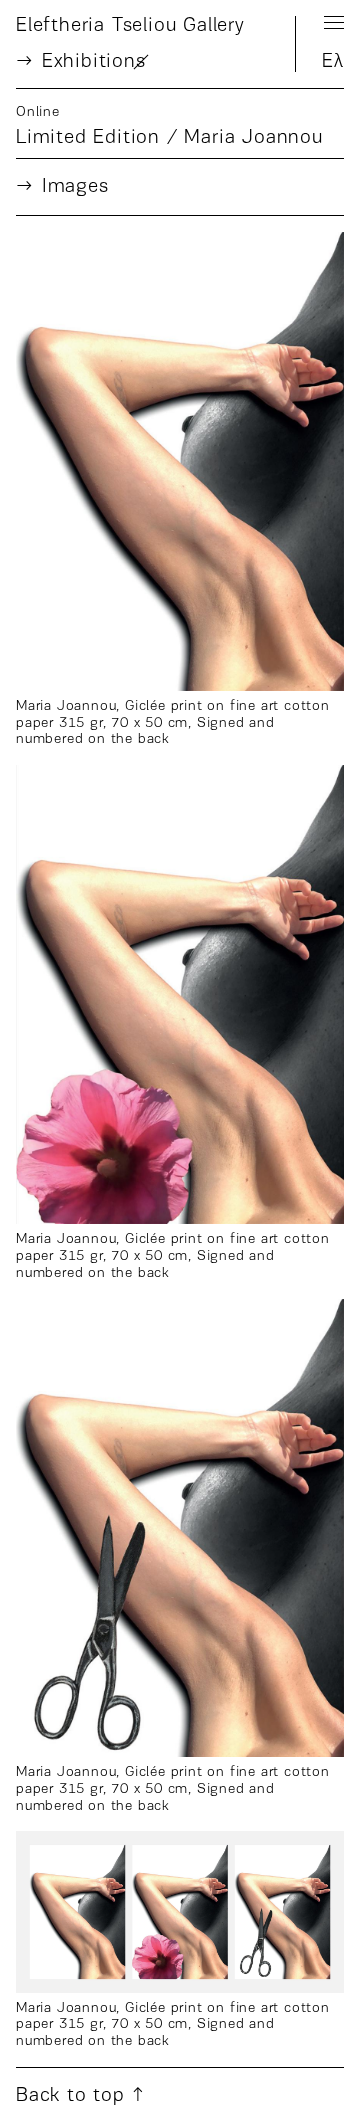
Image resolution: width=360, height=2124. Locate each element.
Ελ (333, 62)
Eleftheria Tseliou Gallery (130, 26)
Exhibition (94, 62)
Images (75, 187)
